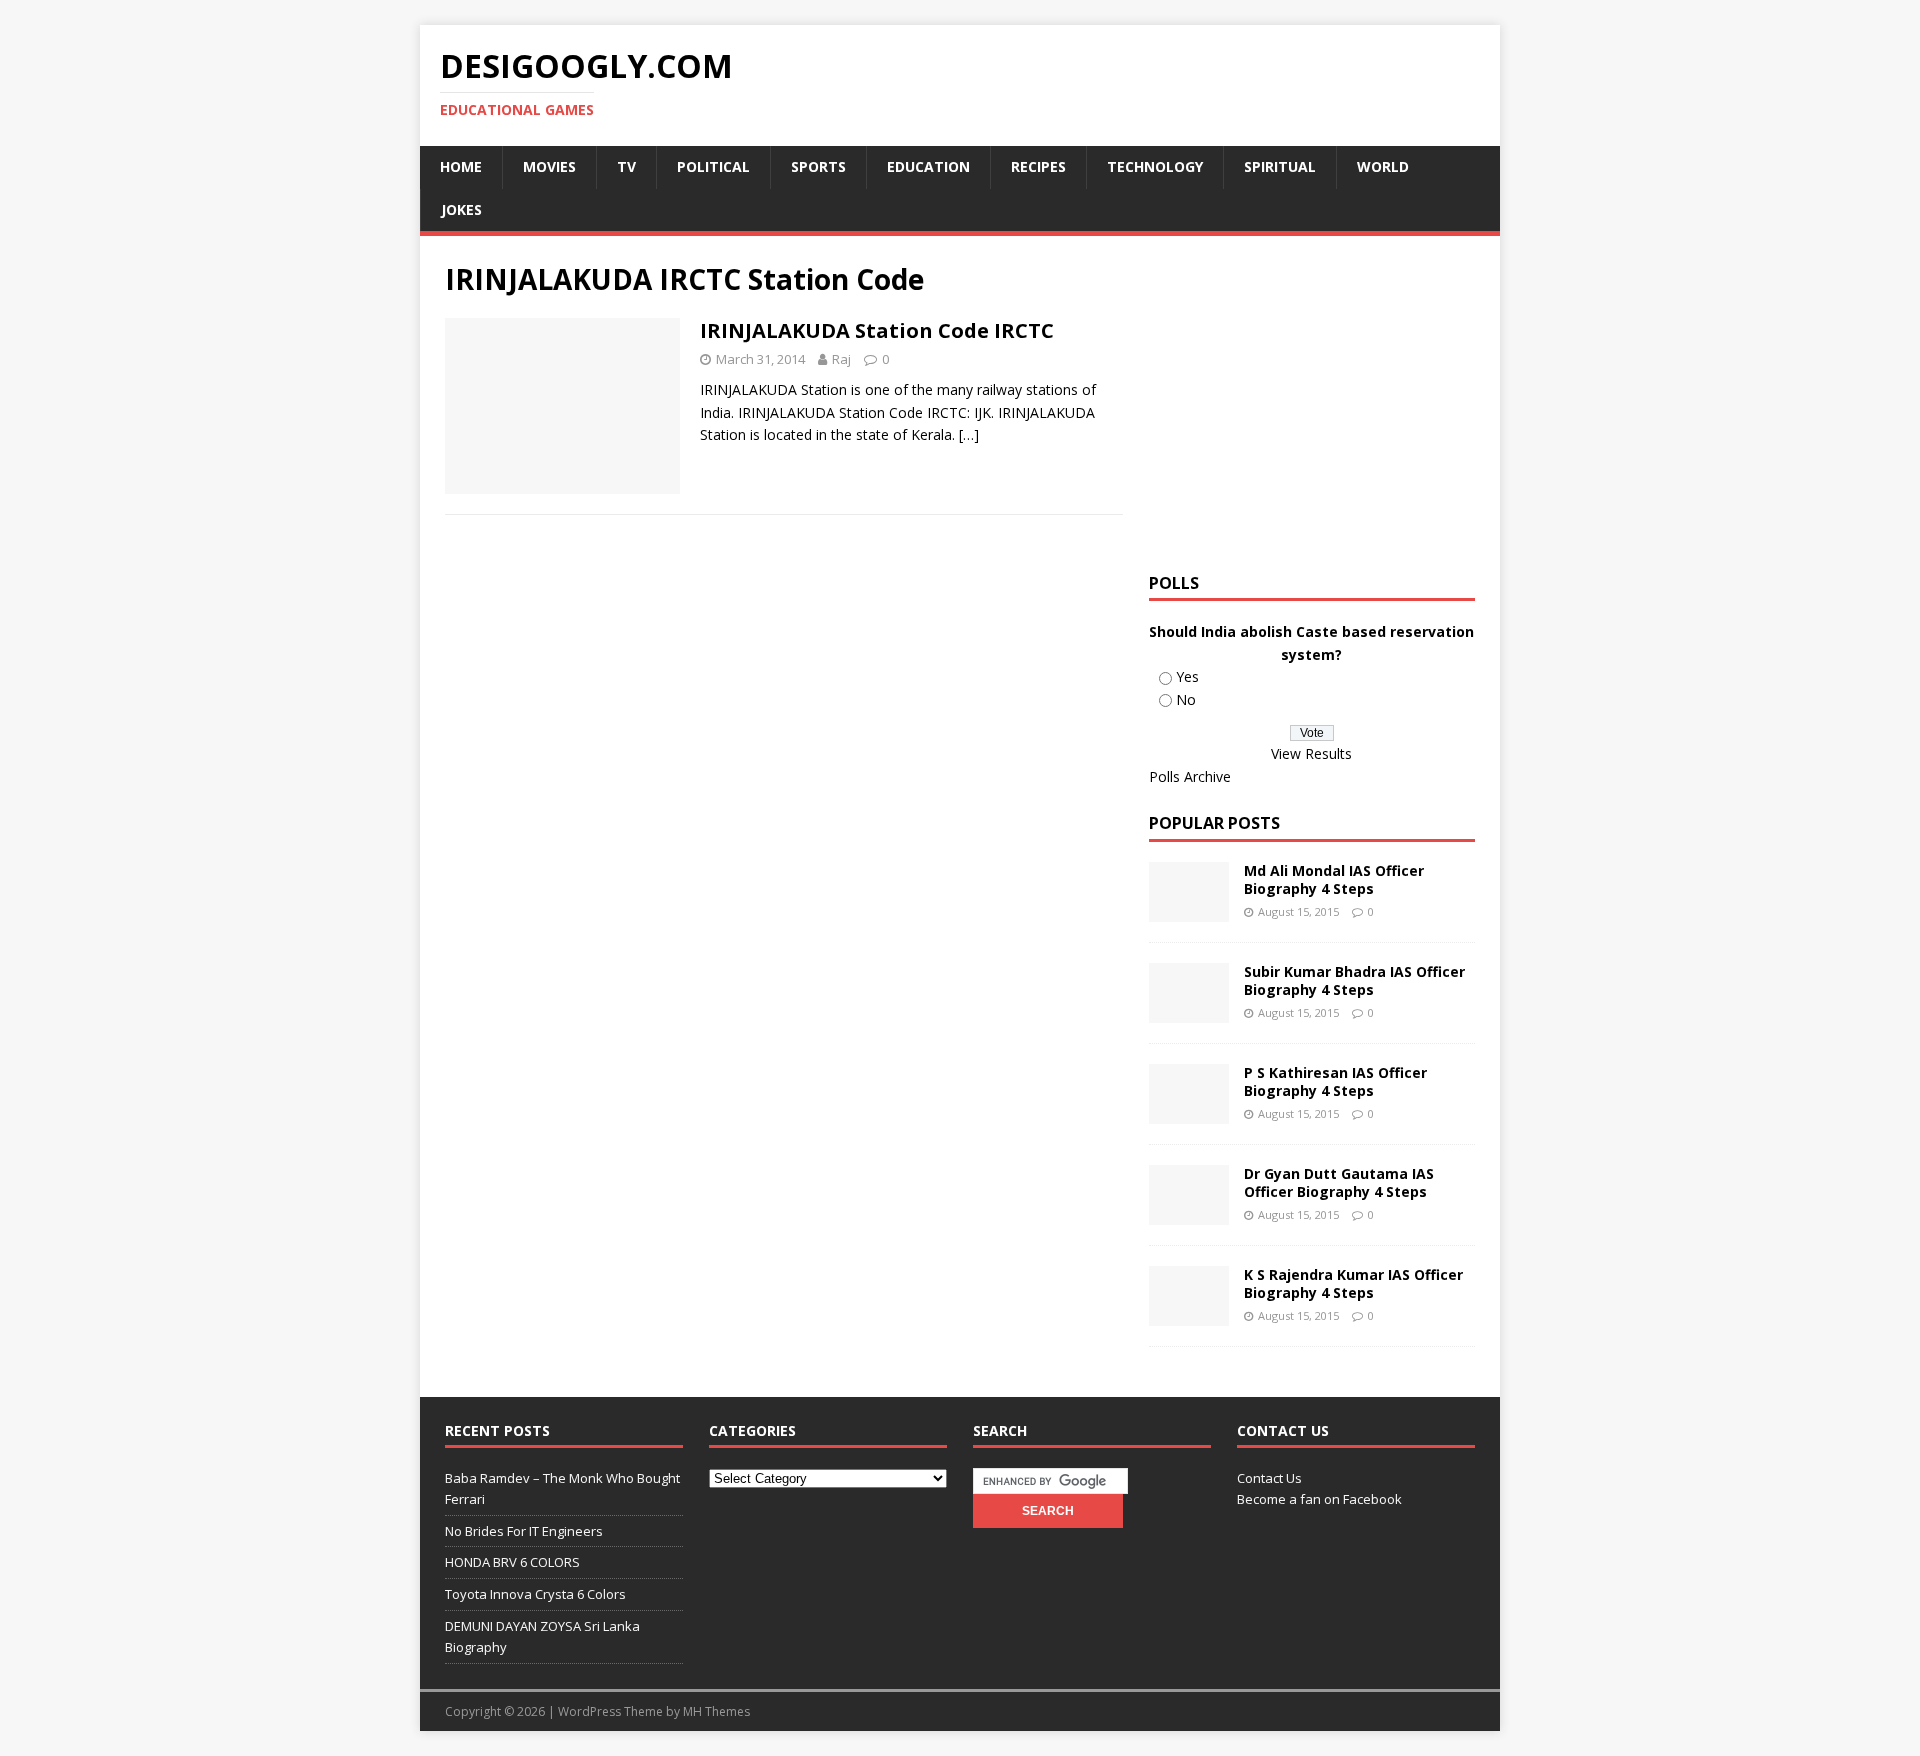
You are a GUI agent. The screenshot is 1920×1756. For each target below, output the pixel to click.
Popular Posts (1214, 823)
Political (713, 166)
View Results (1311, 753)
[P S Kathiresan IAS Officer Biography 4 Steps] (1189, 1112)
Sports (818, 166)
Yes (1187, 676)
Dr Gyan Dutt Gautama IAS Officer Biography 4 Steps (1339, 1182)
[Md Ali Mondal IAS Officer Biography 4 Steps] (1189, 910)
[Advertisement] (1317, 401)
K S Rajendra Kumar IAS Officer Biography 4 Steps (1353, 1283)
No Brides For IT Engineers (524, 1531)
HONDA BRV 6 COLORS (512, 1562)
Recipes (1038, 166)
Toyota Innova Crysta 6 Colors (535, 1594)
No (1186, 699)
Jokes (461, 209)
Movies (549, 166)
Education (928, 166)
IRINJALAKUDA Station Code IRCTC (877, 330)
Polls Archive (1190, 776)
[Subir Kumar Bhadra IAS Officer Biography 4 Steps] (1189, 1011)
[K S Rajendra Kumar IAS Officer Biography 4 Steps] (1189, 1314)
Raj (841, 359)
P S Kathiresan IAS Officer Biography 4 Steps (1335, 1081)
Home (461, 166)
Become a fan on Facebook (1319, 1499)
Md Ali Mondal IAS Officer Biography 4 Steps (1334, 879)
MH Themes (716, 1711)
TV (626, 166)
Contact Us (1269, 1478)
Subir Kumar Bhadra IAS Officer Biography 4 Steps (1354, 980)
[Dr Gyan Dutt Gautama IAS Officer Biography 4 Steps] (1189, 1213)
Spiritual (1280, 166)
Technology (1155, 166)
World (1383, 166)
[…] (969, 434)
